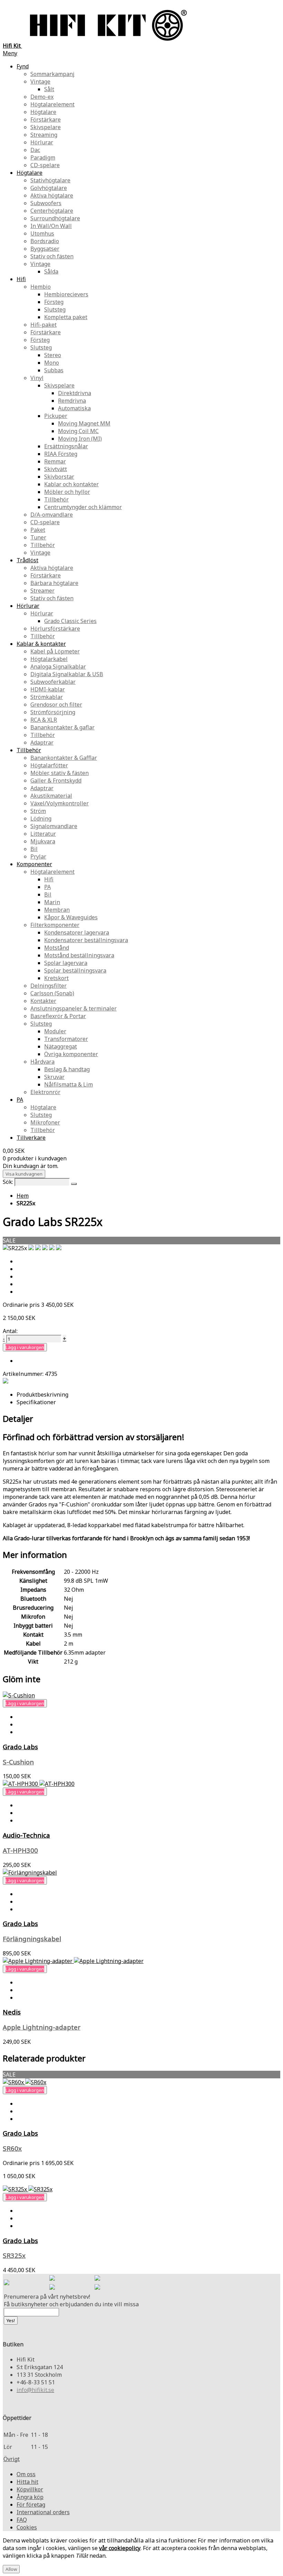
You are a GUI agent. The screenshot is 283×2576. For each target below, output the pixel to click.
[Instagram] (97, 2279)
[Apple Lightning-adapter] (73, 1961)
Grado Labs (20, 1747)
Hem (23, 1196)
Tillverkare (31, 1138)
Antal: (10, 1331)
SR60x (12, 2148)
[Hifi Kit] (7, 2283)
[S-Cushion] (19, 1695)
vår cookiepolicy (120, 2548)
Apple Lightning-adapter (42, 2027)
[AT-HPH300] (39, 1784)
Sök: (8, 1182)
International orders (43, 2512)
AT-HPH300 (20, 1850)
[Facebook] (52, 2279)
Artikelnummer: (24, 1374)
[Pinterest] (52, 2288)
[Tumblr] (97, 2288)
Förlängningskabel (32, 1939)
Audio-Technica (26, 1835)
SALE (9, 1241)
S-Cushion (18, 1762)
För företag (31, 2505)
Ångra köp (30, 2497)
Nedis (12, 2012)
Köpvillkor (30, 2489)
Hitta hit (27, 2482)
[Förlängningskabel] (30, 1873)
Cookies (27, 2527)
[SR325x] (28, 2189)
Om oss (26, 2474)
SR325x (14, 2255)
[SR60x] (25, 2082)
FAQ (22, 2520)
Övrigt (12, 2459)
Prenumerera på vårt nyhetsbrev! (47, 2297)
